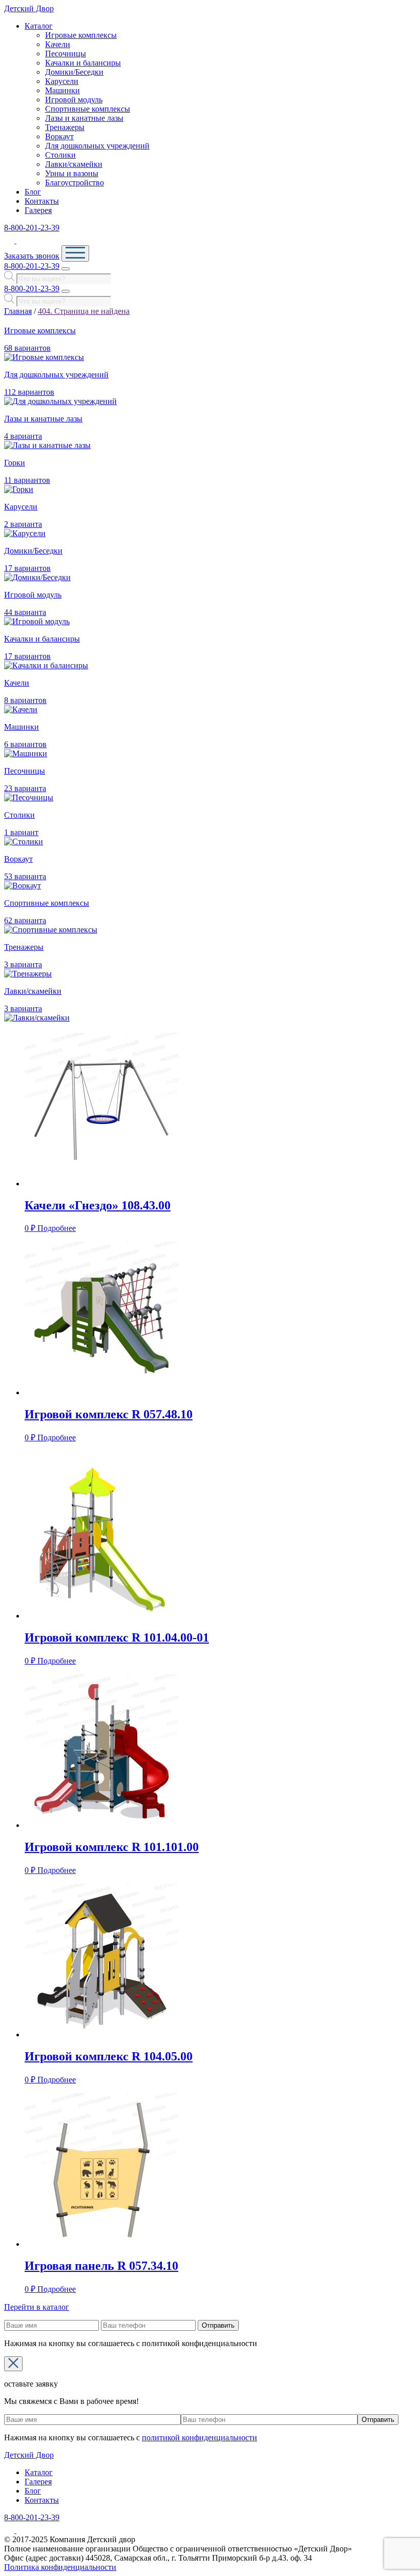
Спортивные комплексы (88, 109)
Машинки (62, 90)
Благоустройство (75, 183)
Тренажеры (65, 127)
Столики (60, 155)
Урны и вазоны (72, 173)
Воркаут (59, 136)
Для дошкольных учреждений (97, 146)
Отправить (218, 2325)
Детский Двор (29, 8)
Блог (33, 192)
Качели (58, 44)
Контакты (42, 201)
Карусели (62, 81)
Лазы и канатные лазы (84, 118)
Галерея (38, 210)
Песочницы (66, 54)
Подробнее (57, 1228)
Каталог (39, 26)
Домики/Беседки (74, 72)
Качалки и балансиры (83, 63)
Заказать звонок (32, 256)
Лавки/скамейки (74, 164)
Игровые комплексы (81, 35)
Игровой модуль (74, 100)
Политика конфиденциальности (60, 2567)
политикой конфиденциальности (199, 2437)
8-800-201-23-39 (32, 228)
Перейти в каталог (37, 2307)
